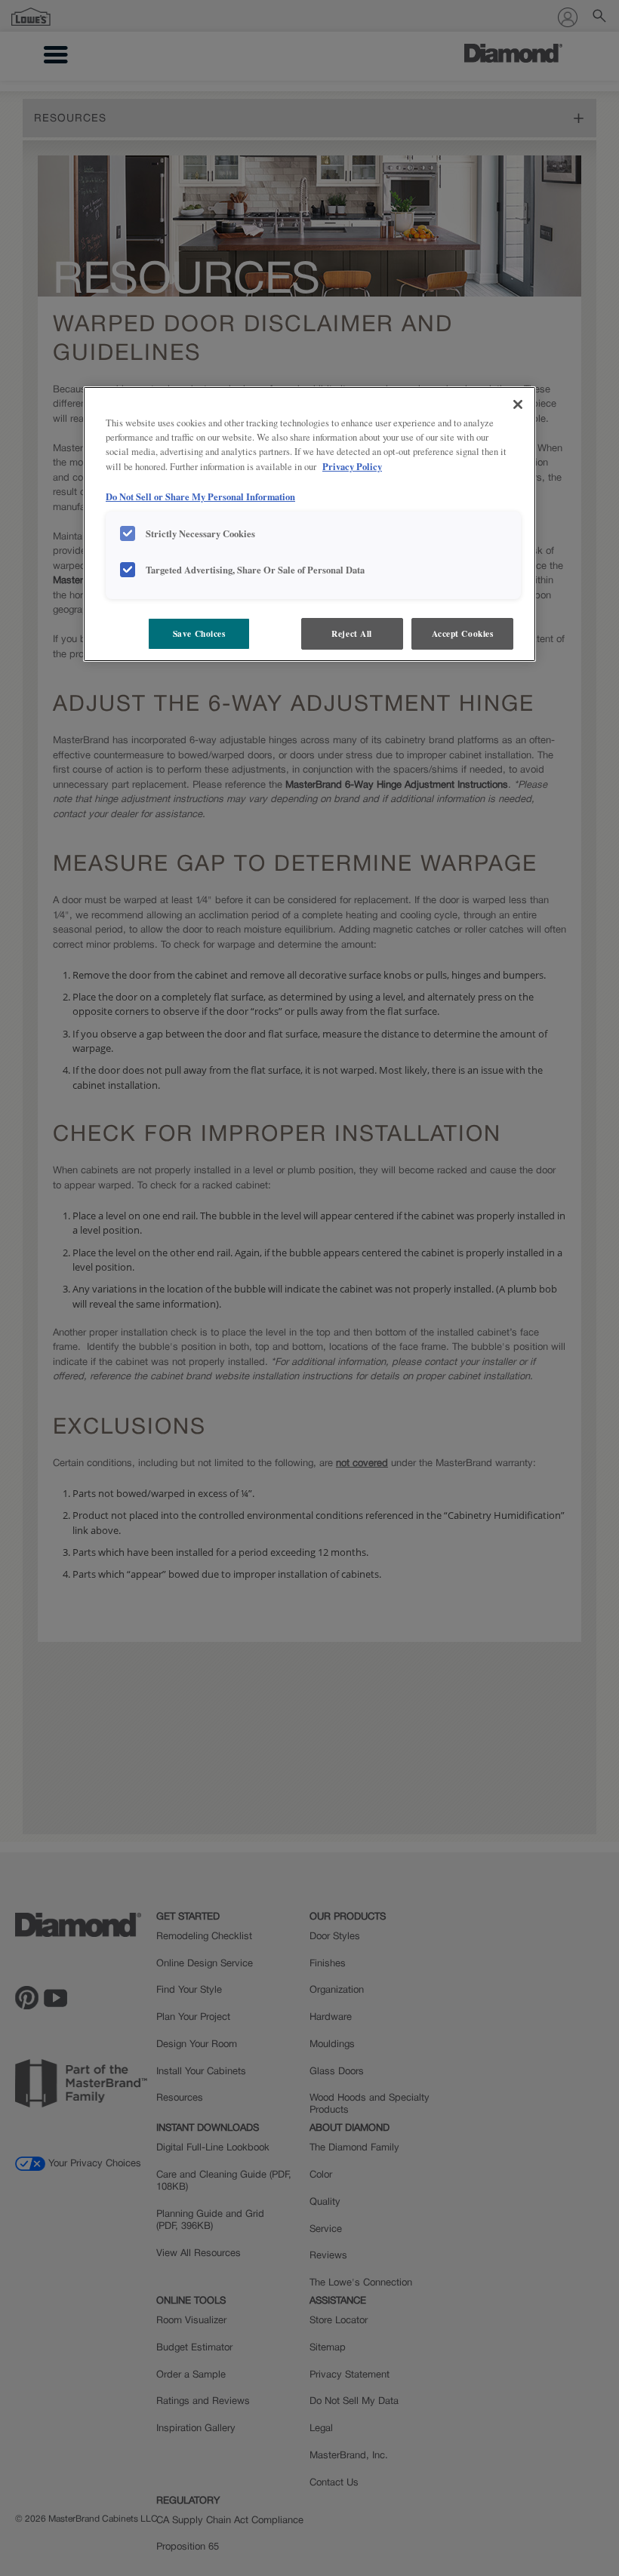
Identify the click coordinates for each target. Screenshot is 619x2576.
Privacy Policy (352, 466)
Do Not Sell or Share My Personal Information (200, 496)
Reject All (352, 633)
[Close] (518, 404)
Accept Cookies (463, 633)
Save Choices (199, 633)
